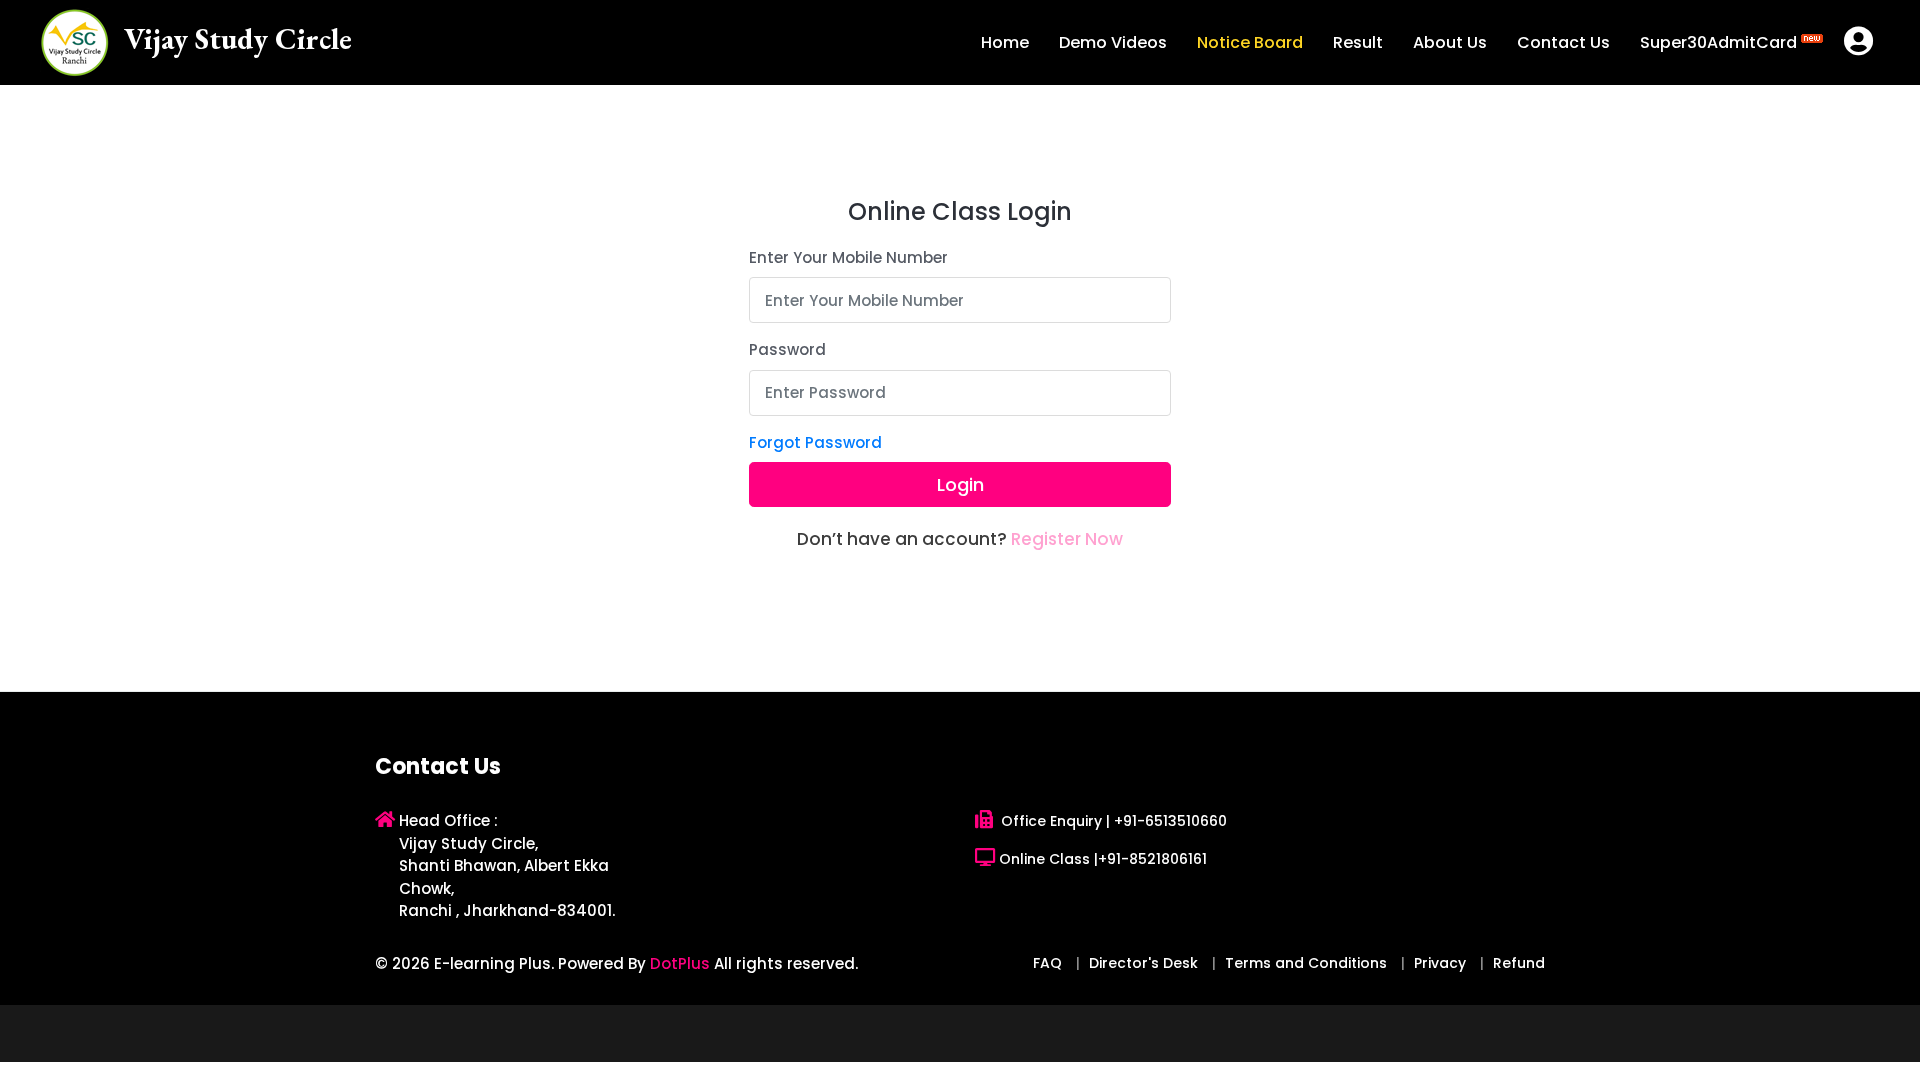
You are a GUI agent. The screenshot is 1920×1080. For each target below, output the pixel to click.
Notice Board (1250, 42)
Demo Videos (1113, 42)
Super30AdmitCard (1720, 42)
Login (960, 484)
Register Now (1067, 539)
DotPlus (680, 963)
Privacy (1440, 963)
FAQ (1047, 963)
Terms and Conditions (1306, 963)
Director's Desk (1143, 963)
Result (1358, 42)
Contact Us (1563, 42)
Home (1005, 42)
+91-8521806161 (1152, 859)
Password (787, 349)
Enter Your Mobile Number (848, 257)
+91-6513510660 (1170, 821)
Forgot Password (815, 442)
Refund (1519, 963)
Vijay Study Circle (238, 38)
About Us (1450, 42)
